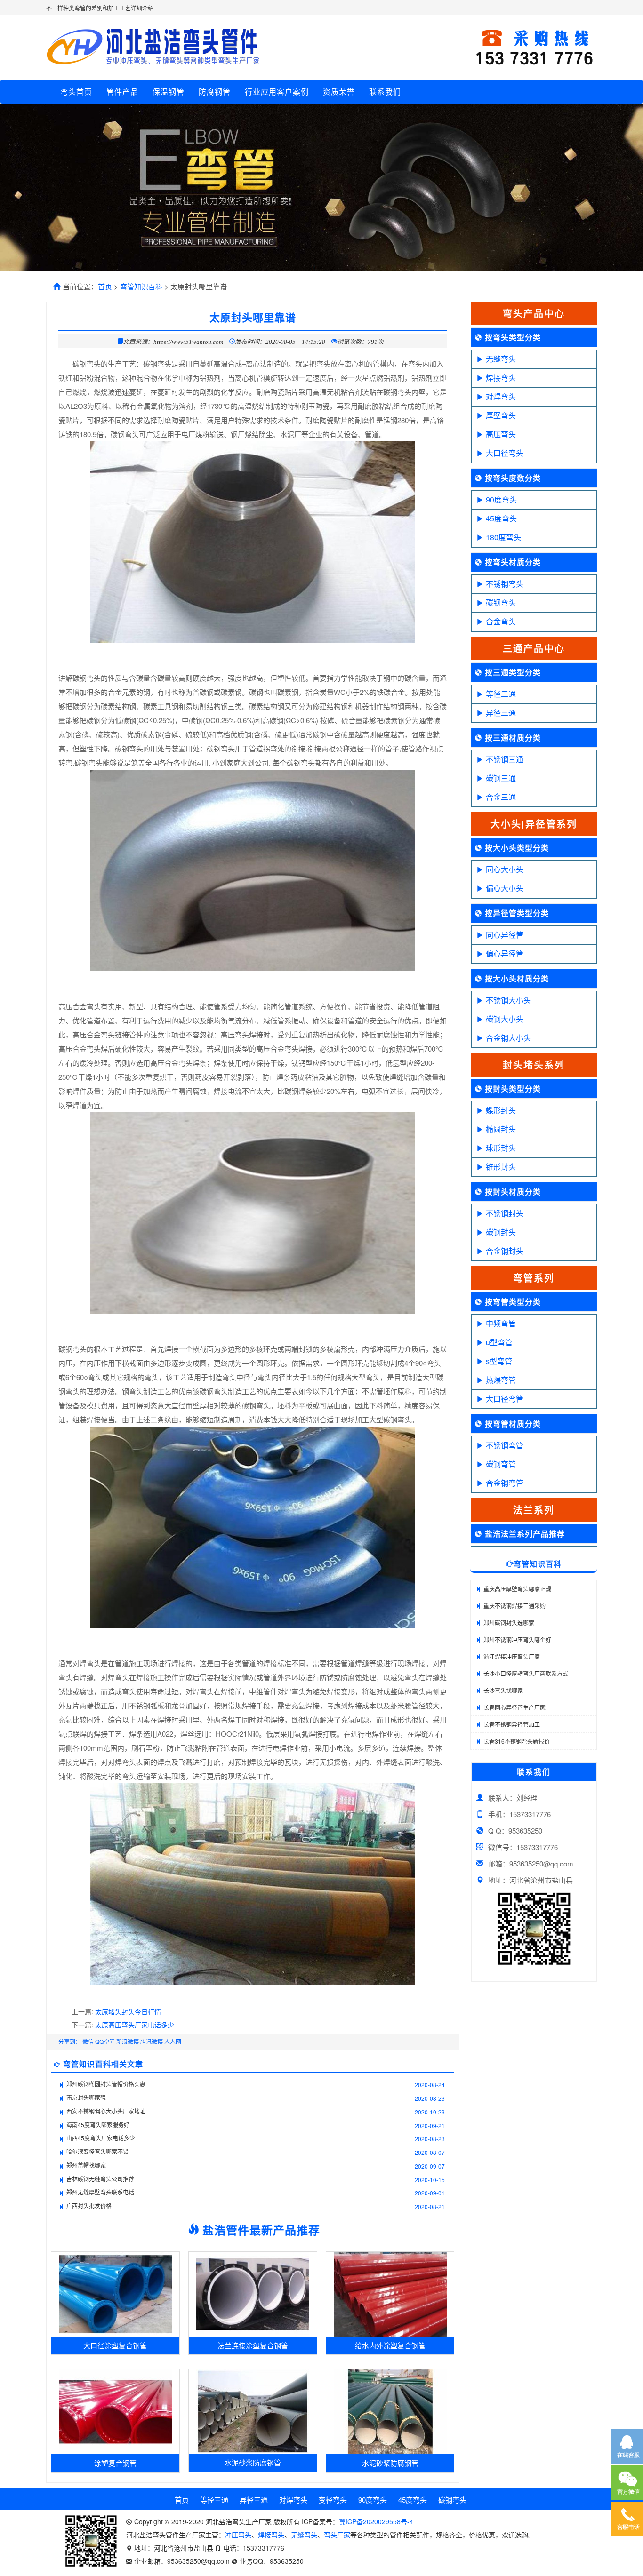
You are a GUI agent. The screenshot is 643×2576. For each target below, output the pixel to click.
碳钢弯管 (501, 1464)
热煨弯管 (501, 1380)
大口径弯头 (505, 453)
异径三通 (501, 713)
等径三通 (501, 694)
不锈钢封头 (505, 1213)
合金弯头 (501, 621)
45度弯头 (501, 518)
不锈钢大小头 (508, 1000)
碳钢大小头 (505, 1019)
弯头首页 (76, 92)
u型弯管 (499, 1342)
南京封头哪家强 (86, 2097)
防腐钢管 (215, 92)
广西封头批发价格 (89, 2205)
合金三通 (501, 797)
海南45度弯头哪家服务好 (98, 2125)
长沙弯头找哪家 (503, 1690)
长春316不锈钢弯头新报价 (517, 1741)
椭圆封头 (501, 1129)
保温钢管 (169, 92)
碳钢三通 (501, 778)
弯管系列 (534, 1278)
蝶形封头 (501, 1110)
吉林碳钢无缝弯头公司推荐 (100, 2179)
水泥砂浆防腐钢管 (253, 2462)
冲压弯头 (238, 2535)
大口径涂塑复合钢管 (115, 2345)
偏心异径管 (505, 953)
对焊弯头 (501, 396)
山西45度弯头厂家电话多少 (101, 2138)
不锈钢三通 (505, 759)
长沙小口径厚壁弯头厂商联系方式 (526, 1673)
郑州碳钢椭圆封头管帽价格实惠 (106, 2084)
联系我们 (385, 92)
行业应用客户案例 (277, 92)
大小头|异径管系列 (534, 824)
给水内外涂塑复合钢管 (390, 2345)
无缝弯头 (501, 359)
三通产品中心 (534, 648)
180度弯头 (503, 537)
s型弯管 (499, 1361)
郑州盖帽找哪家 (86, 2165)
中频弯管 (501, 1323)
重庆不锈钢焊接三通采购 (514, 1606)
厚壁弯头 (501, 415)
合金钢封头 (505, 1251)
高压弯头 (501, 434)
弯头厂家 (337, 2535)
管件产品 (122, 92)
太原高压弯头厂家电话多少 (135, 2025)
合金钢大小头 (508, 1038)
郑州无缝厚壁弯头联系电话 (100, 2192)
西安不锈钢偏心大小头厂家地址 (106, 2111)
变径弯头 (333, 2500)
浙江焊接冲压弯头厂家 (512, 1656)
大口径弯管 (505, 1399)
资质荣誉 (339, 92)
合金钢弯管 (505, 1483)
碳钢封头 (501, 1232)
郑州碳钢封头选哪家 (509, 1623)
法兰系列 (534, 1510)
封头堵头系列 (534, 1065)
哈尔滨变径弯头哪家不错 (97, 2151)
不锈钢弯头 (505, 584)
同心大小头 (505, 869)
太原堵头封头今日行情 (128, 2011)
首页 (105, 286)
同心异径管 (505, 935)
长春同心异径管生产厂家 (514, 1707)
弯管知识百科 (141, 286)
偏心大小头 (505, 888)
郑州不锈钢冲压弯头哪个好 (517, 1639)
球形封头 (501, 1148)
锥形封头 (501, 1167)
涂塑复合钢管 (115, 2463)
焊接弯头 (501, 378)
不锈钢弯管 (505, 1445)
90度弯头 (501, 499)
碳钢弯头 (501, 602)
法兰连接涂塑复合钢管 (253, 2345)
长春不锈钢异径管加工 (512, 1724)
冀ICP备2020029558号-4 (376, 2521)
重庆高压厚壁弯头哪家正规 (517, 1589)
